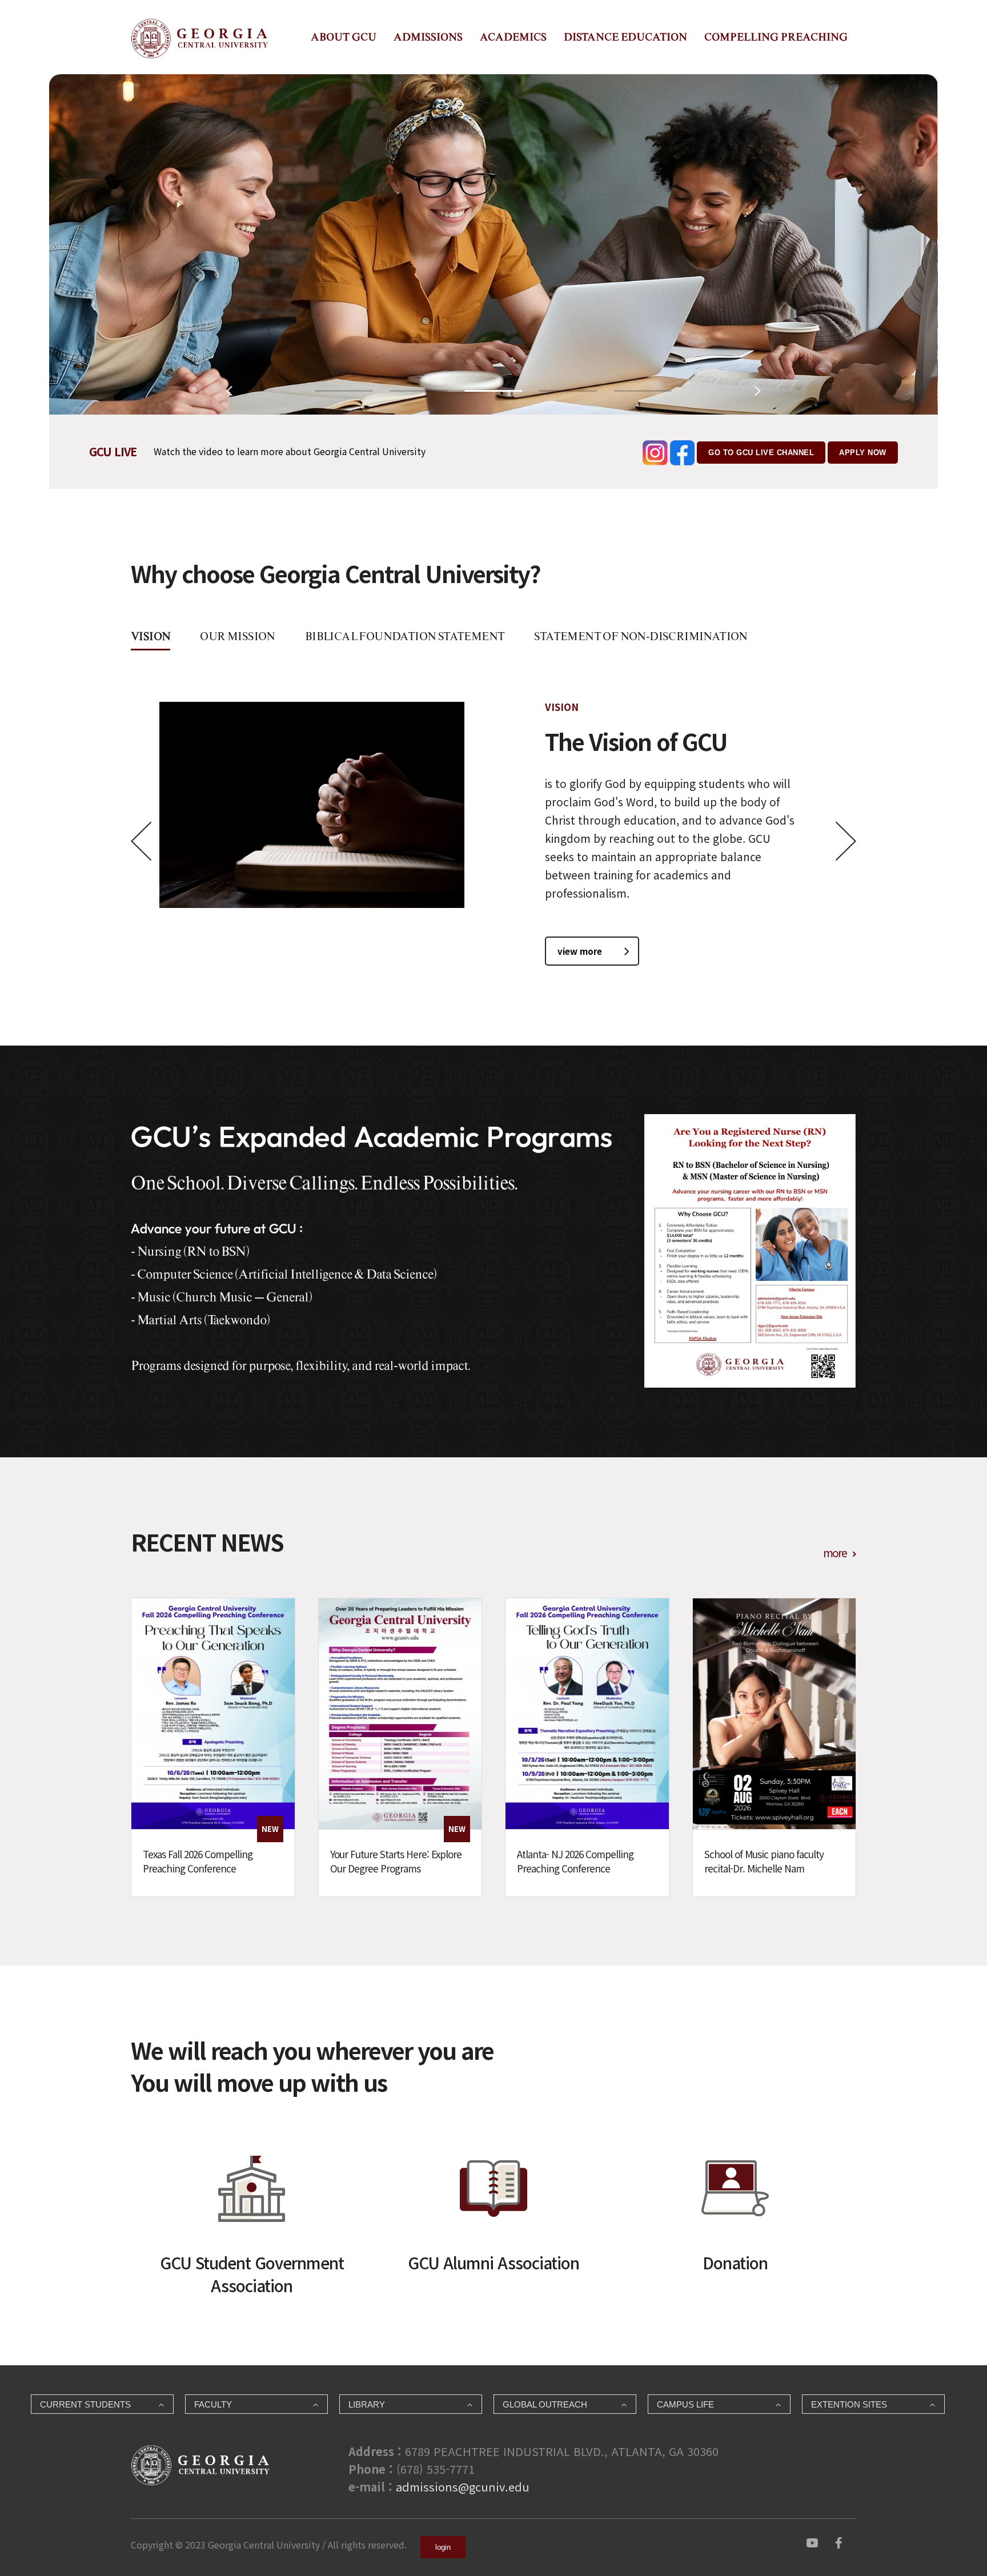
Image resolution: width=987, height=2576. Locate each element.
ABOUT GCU (344, 37)
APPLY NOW (863, 453)
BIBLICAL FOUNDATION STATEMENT (405, 636)
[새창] (812, 2541)
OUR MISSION (237, 636)
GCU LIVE (113, 451)
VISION (151, 636)
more (835, 1552)
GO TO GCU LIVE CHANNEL (761, 453)
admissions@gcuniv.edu (463, 2487)
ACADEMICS (513, 37)
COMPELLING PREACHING (776, 37)
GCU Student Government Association (252, 2274)
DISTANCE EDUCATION (625, 37)
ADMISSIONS (428, 37)
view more (580, 951)
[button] (344, 391)
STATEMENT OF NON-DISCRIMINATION (641, 636)
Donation (735, 2262)
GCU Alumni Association (493, 2262)
